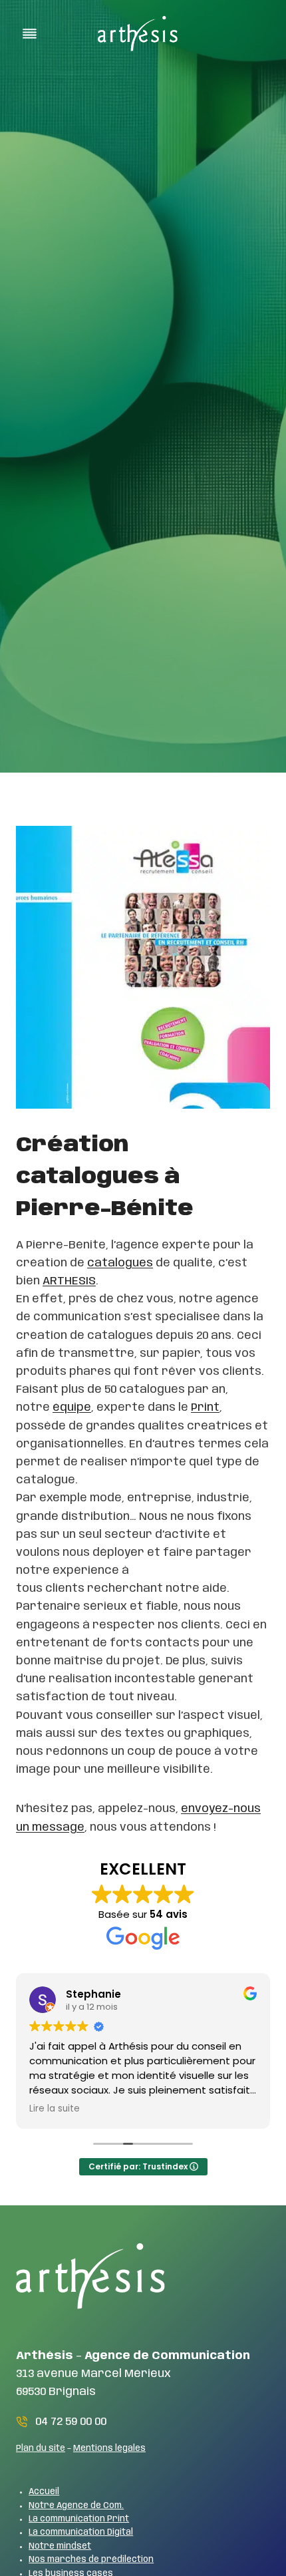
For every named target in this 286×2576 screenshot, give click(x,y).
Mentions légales (109, 2449)
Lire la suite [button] (55, 2109)
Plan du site (41, 2449)
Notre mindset (60, 2546)
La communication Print (79, 2519)
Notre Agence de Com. (76, 2506)
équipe (72, 1407)
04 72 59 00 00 (71, 2422)
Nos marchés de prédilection (91, 2560)
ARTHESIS (69, 1281)
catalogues (120, 1263)
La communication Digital (81, 2532)
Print (205, 1407)
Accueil (44, 2492)
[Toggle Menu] (30, 34)
